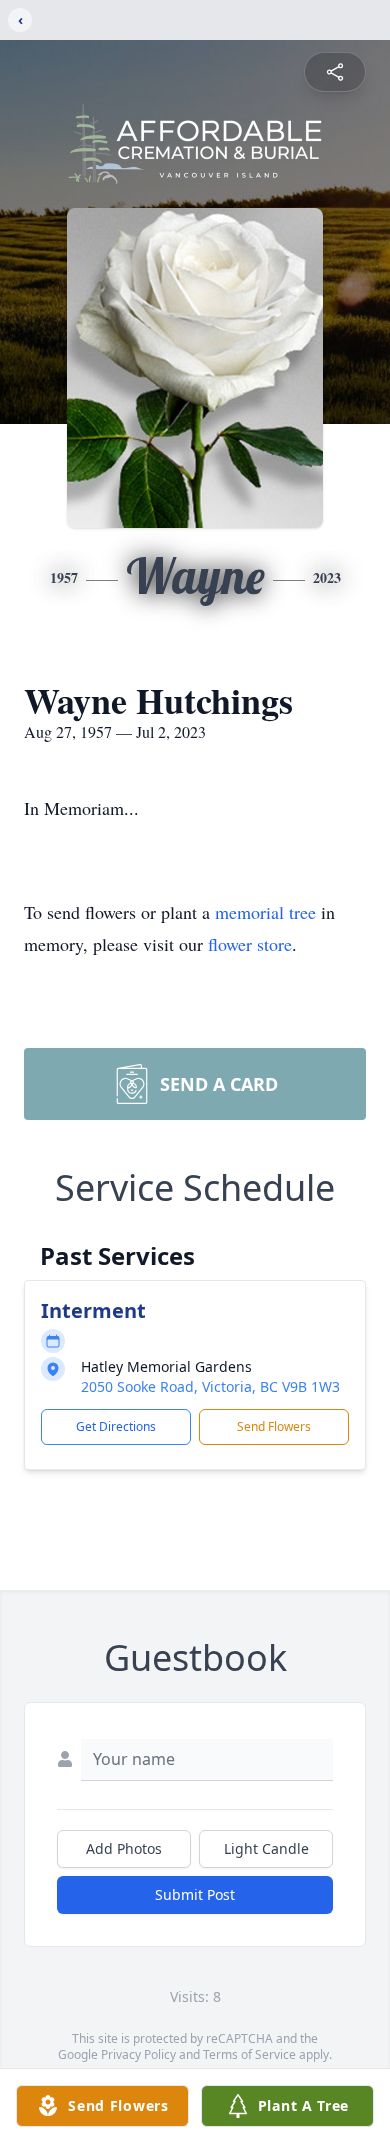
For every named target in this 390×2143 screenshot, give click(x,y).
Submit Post (195, 1894)
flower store (250, 944)
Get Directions (116, 1426)
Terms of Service (249, 2054)
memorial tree (265, 912)
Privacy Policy (138, 2054)
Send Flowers (274, 1426)
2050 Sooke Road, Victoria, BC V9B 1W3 (210, 1386)
